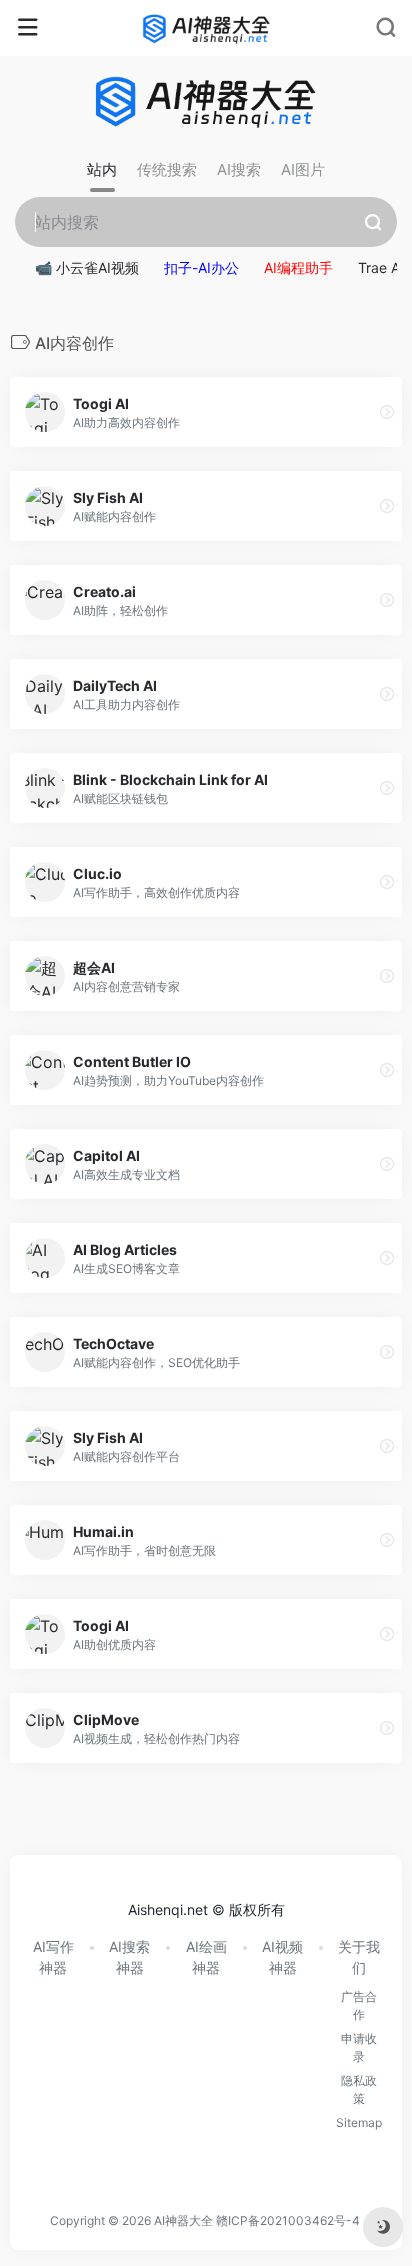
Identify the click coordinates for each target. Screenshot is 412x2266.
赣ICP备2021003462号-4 (288, 2220)
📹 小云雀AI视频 (87, 267)
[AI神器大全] (206, 28)
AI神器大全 (183, 2220)
